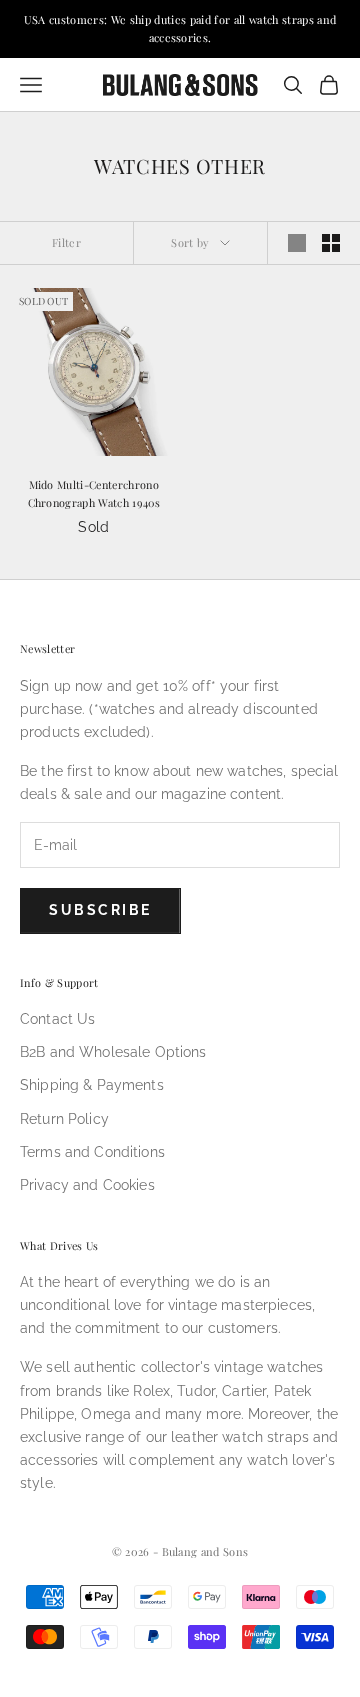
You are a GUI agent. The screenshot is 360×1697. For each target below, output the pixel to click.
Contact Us (57, 1019)
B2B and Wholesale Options (113, 1052)
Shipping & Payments (92, 1085)
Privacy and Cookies (87, 1185)
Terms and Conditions (92, 1152)
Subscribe (100, 910)
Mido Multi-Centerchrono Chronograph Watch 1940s (94, 493)
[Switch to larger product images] (297, 243)
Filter (66, 242)
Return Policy (64, 1119)
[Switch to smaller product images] (331, 243)
